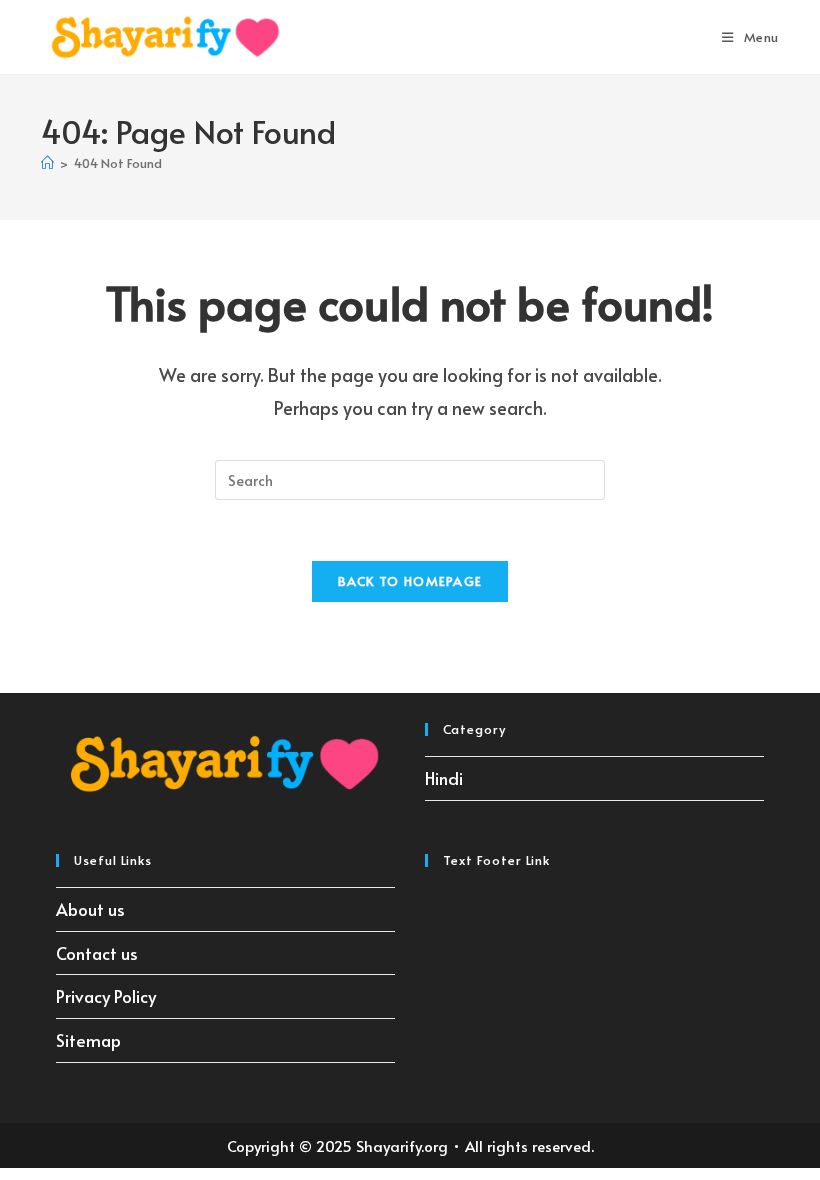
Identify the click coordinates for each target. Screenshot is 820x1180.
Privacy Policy (106, 996)
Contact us (97, 953)
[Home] (47, 163)
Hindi (444, 778)
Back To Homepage (410, 581)
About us (90, 909)
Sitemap (88, 1040)
